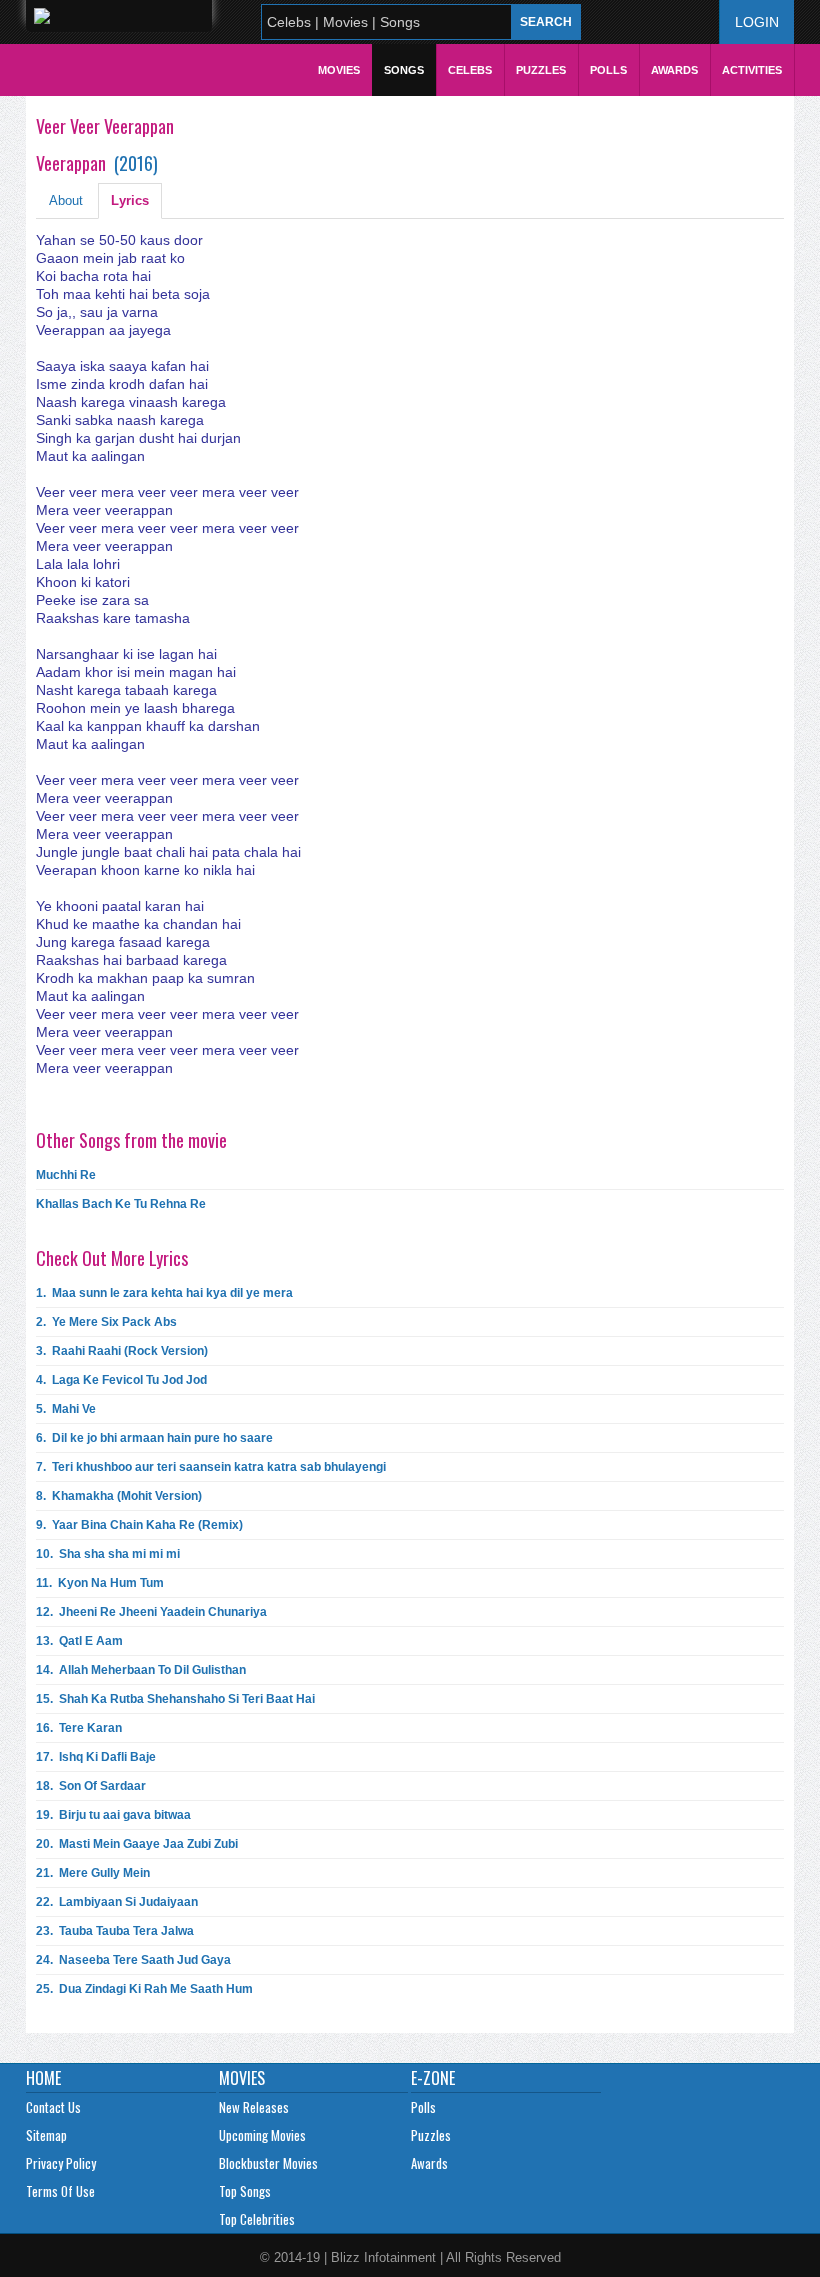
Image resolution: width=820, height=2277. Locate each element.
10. (108, 1554)
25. (144, 1989)
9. (139, 1525)
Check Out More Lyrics (112, 1258)
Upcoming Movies (262, 2135)
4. (121, 1380)
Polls (608, 70)
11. (100, 1583)
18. (91, 1786)
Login (757, 22)
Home (43, 2078)
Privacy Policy (61, 2163)
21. (93, 1873)
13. (79, 1641)
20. (137, 1844)
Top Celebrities (257, 2219)
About (66, 200)
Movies (339, 70)
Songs (404, 70)
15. (175, 1699)
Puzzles (541, 70)
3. (122, 1351)
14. (141, 1670)
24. (133, 1960)
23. (115, 1931)
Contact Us (53, 2107)
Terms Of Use (60, 2191)
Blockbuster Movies (268, 2163)
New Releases (254, 2107)
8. (119, 1496)
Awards (674, 70)
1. (164, 1293)
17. (96, 1757)
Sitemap (46, 2135)
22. (117, 1902)
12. (151, 1612)
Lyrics (130, 200)
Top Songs (245, 2191)
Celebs (470, 70)
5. (66, 1409)
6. (154, 1438)
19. (113, 1815)
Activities (752, 70)
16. (79, 1728)
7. (211, 1467)
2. (106, 1322)
